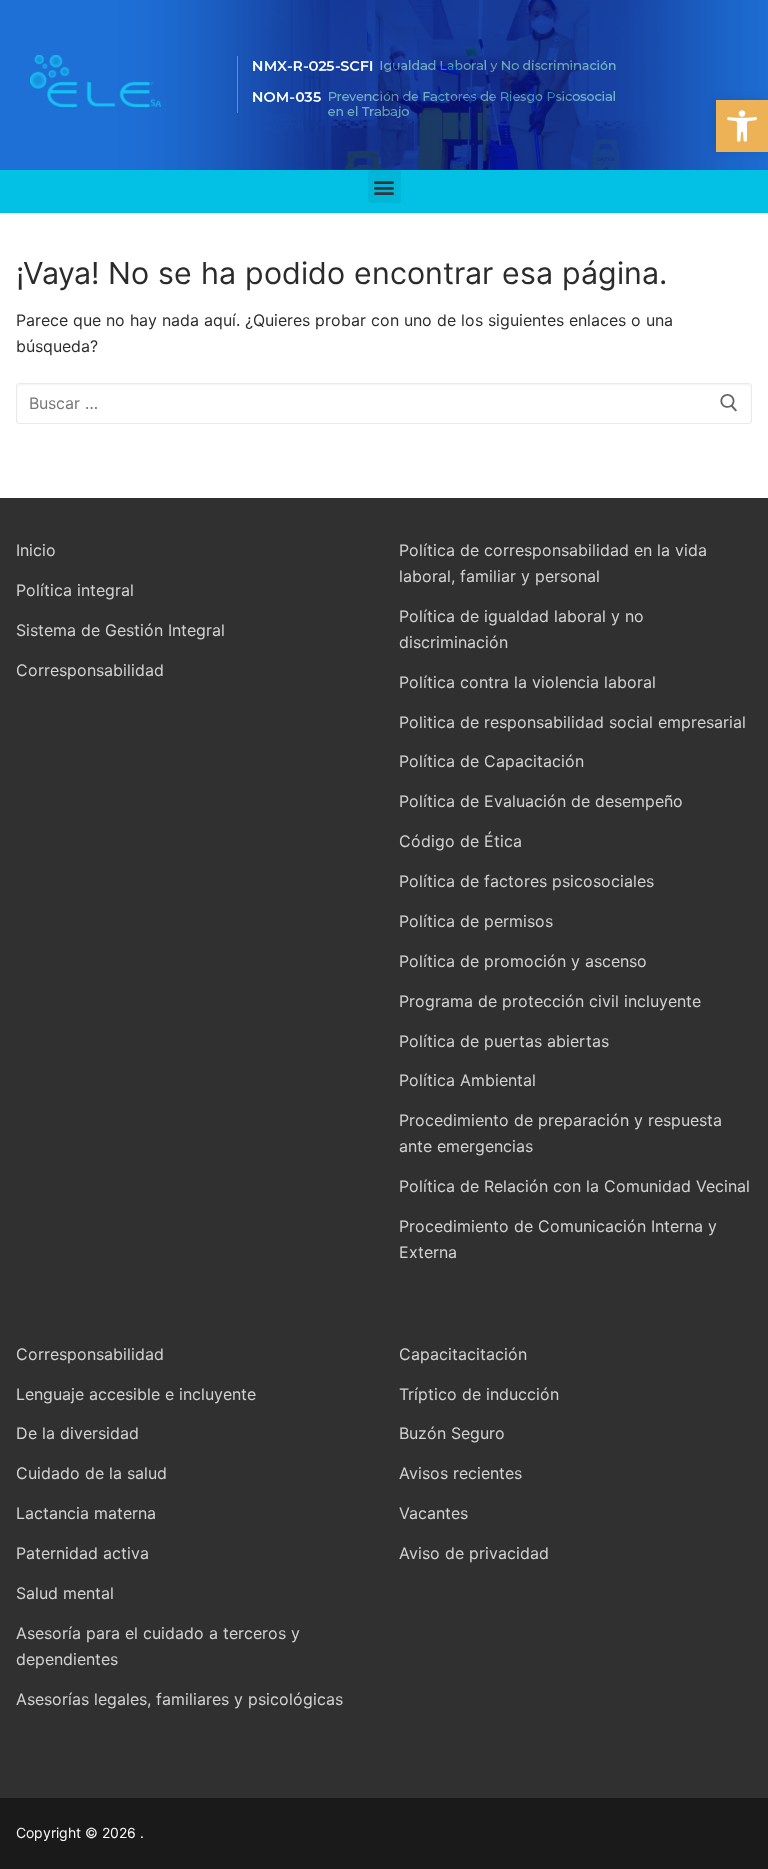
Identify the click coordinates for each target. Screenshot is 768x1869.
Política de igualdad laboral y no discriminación (521, 629)
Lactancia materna (86, 1513)
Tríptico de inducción (479, 1394)
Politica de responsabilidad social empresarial (572, 722)
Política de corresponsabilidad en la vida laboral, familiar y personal (553, 563)
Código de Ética (460, 841)
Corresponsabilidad (90, 670)
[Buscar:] (384, 404)
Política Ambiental (467, 1080)
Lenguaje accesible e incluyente (136, 1394)
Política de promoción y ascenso (523, 961)
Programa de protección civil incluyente (550, 1001)
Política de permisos (476, 921)
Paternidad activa (82, 1553)
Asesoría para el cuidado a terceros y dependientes (158, 1646)
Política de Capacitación (491, 761)
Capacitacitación (463, 1354)
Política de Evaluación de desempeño (541, 801)
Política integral (75, 590)
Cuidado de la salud (91, 1473)
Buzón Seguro (452, 1433)
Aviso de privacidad (474, 1553)
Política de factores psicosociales (526, 881)
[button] (742, 126)
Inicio (36, 550)
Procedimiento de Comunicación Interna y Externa (558, 1239)
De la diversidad (77, 1433)
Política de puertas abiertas (504, 1041)
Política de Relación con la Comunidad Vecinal (574, 1186)
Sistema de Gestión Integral (120, 630)
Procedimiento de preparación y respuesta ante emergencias (560, 1133)
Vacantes (433, 1513)
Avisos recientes (460, 1473)
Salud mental (65, 1593)
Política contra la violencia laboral (527, 682)
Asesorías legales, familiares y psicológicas (179, 1699)
